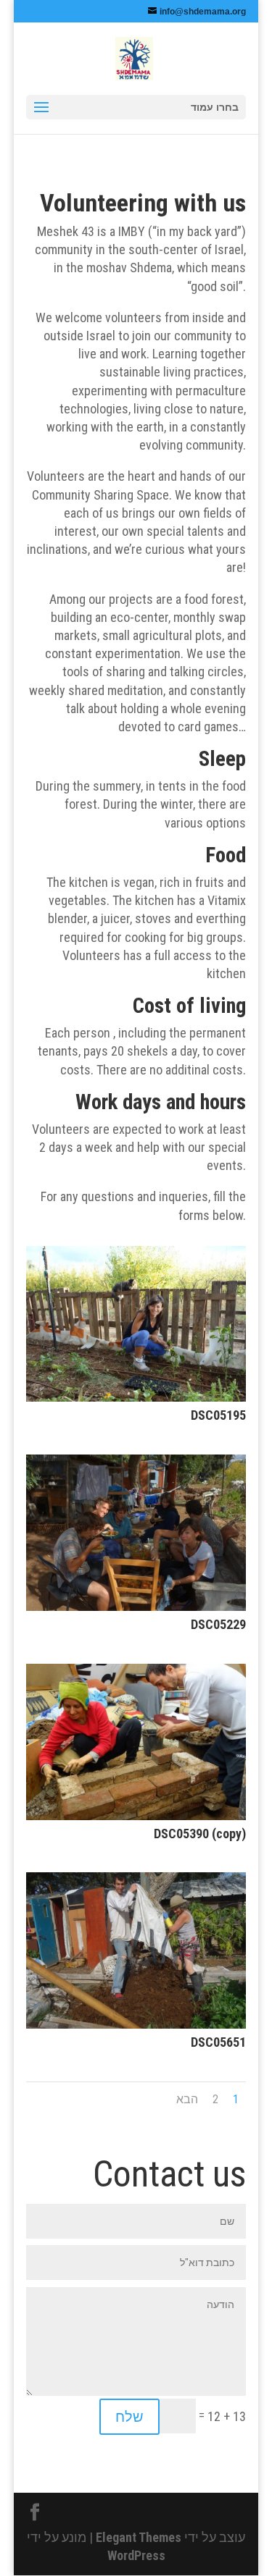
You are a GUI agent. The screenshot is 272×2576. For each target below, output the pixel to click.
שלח (129, 2417)
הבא (187, 2099)
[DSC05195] (136, 1397)
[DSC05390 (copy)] (136, 1815)
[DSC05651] (136, 2024)
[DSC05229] (136, 1606)
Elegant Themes (139, 2537)
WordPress (136, 2555)
